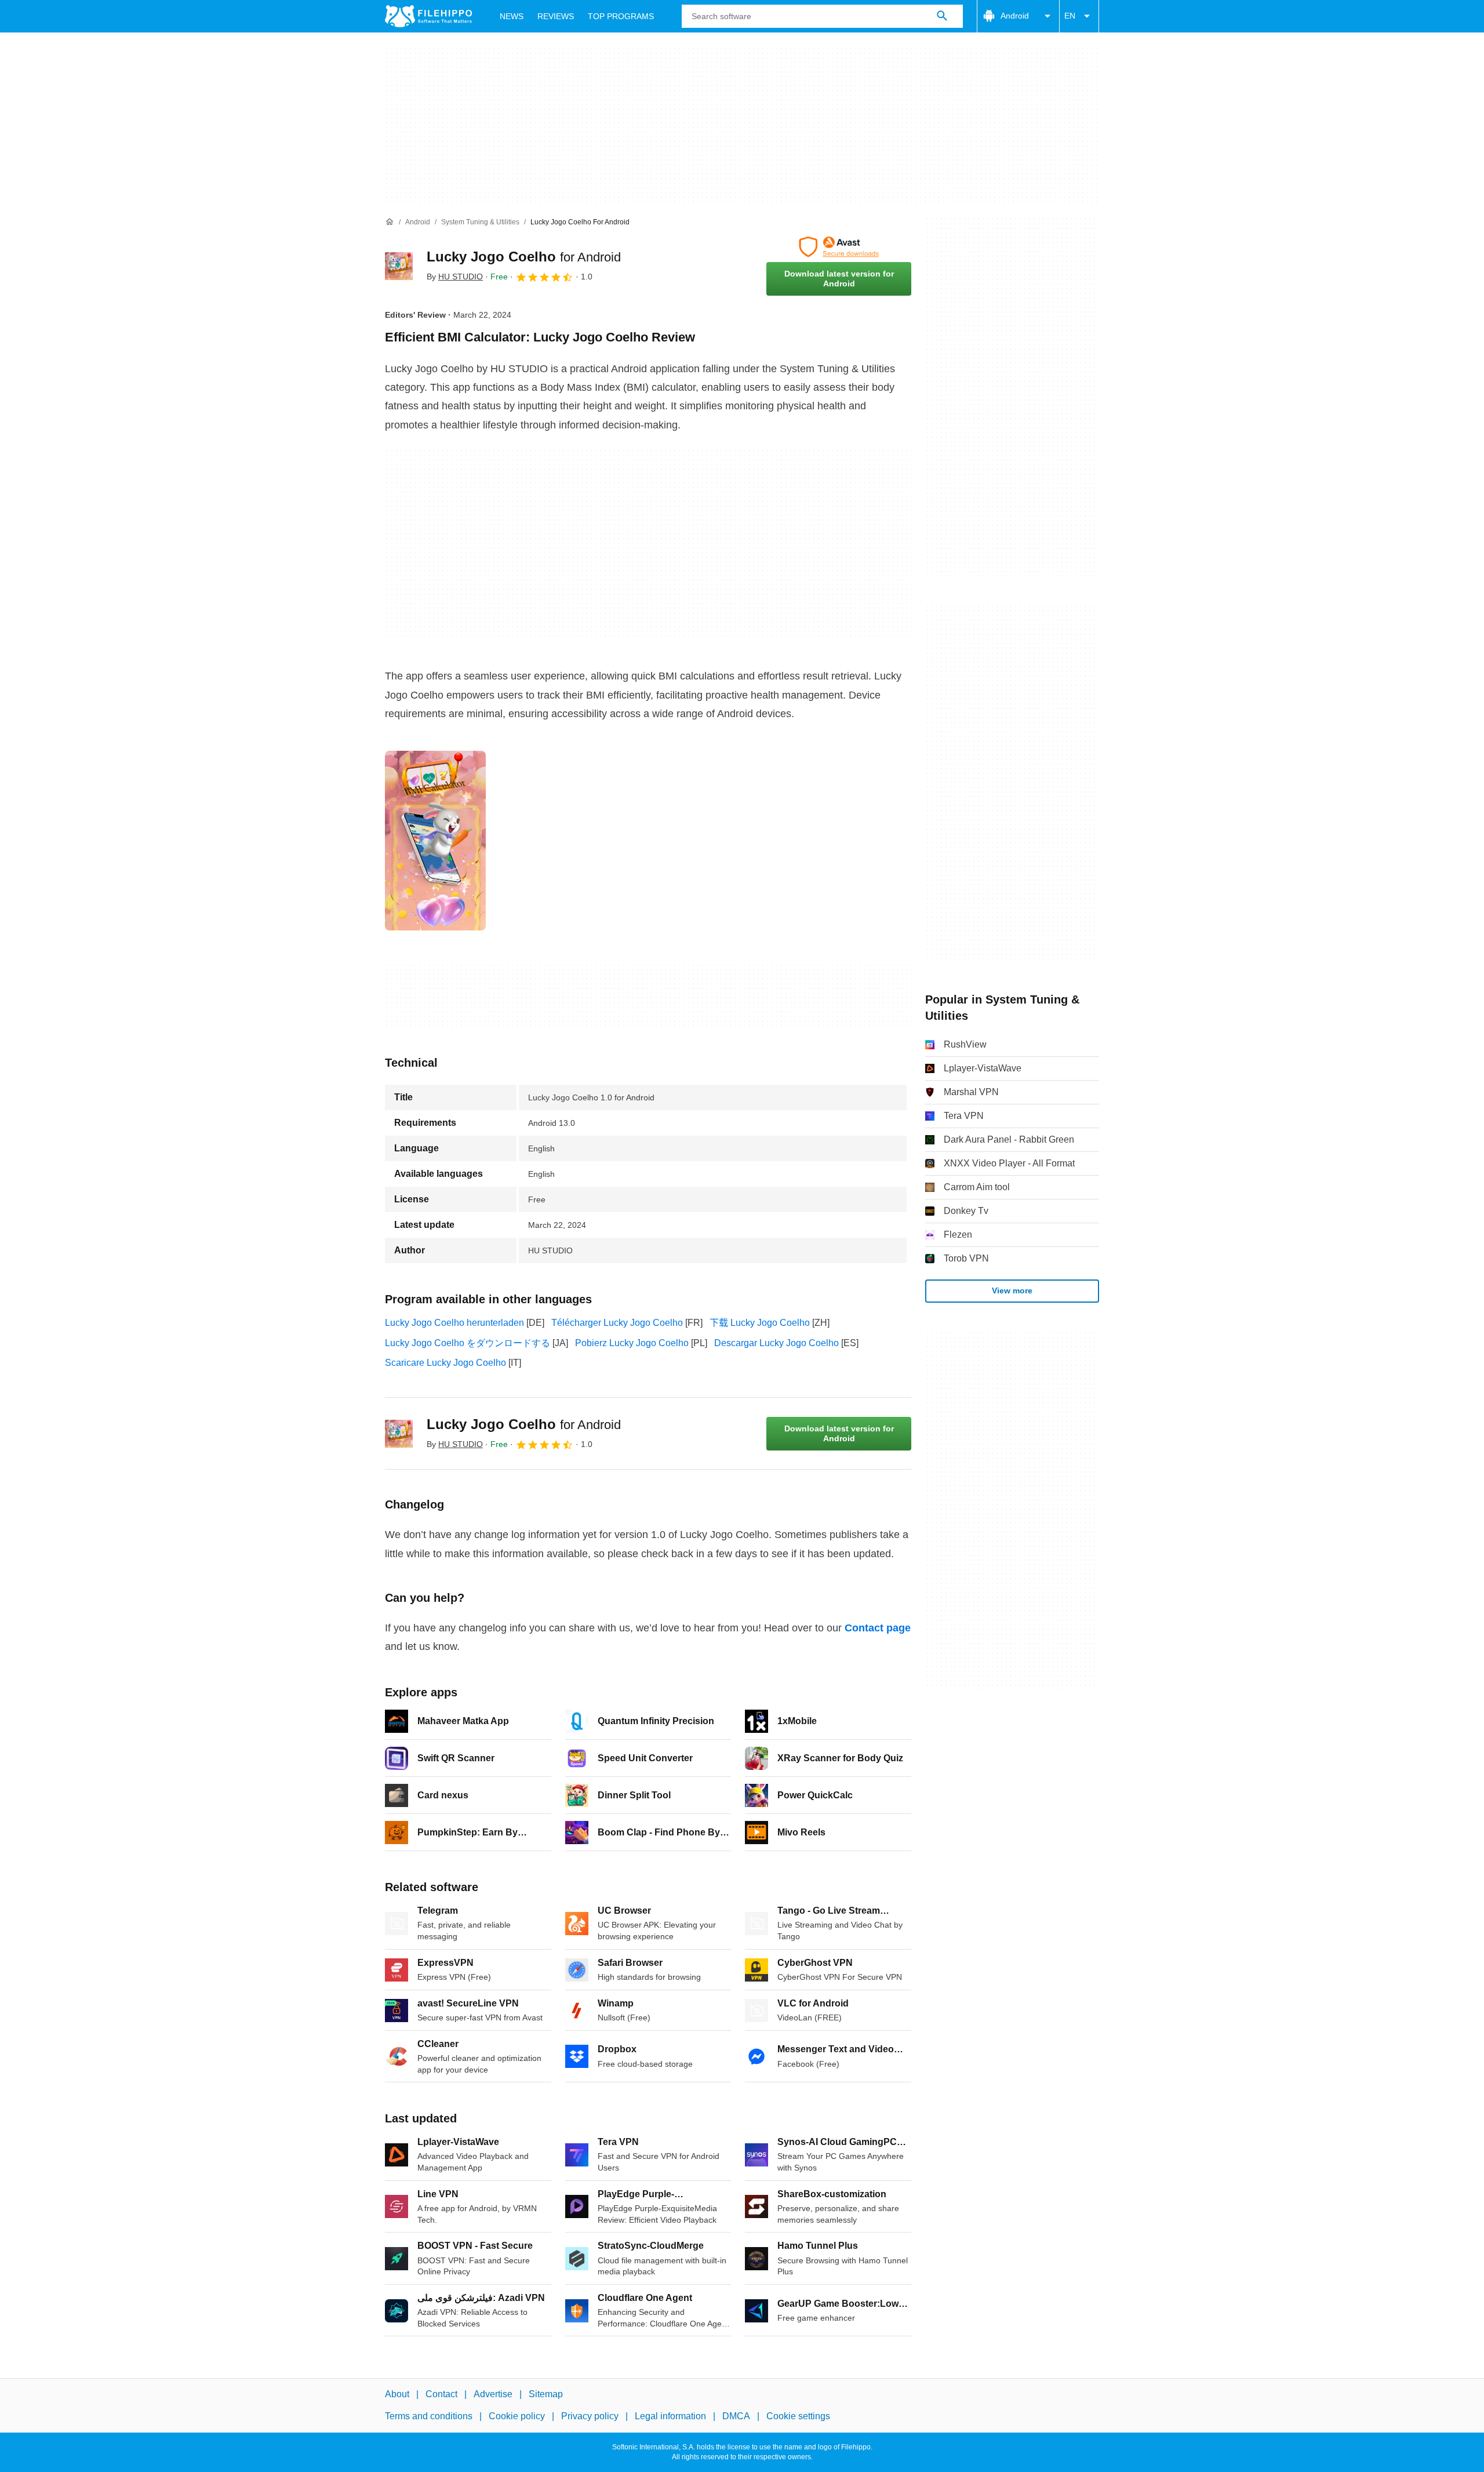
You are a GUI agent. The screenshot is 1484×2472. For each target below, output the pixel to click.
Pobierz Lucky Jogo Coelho (632, 1343)
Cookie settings (798, 2417)
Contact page (878, 1628)
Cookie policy (517, 2417)
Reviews (556, 16)
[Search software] (942, 16)
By (455, 277)
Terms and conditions (429, 2417)
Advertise (493, 2394)
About (397, 2394)
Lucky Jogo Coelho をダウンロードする (468, 1343)
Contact (441, 2394)
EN (1070, 16)
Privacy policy (590, 2417)
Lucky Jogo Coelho (524, 257)
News (512, 16)
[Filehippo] (428, 16)
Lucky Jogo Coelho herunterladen (454, 1323)
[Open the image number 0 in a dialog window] (435, 841)
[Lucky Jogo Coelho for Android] (399, 266)
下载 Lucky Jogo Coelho (760, 1323)
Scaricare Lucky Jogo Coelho (445, 1363)
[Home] (390, 222)
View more (1012, 1290)
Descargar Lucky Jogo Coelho (776, 1343)
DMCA (736, 2417)
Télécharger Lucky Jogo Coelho (617, 1323)
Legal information (670, 2417)
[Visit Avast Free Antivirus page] (839, 247)
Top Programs (621, 16)
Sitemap (546, 2394)
